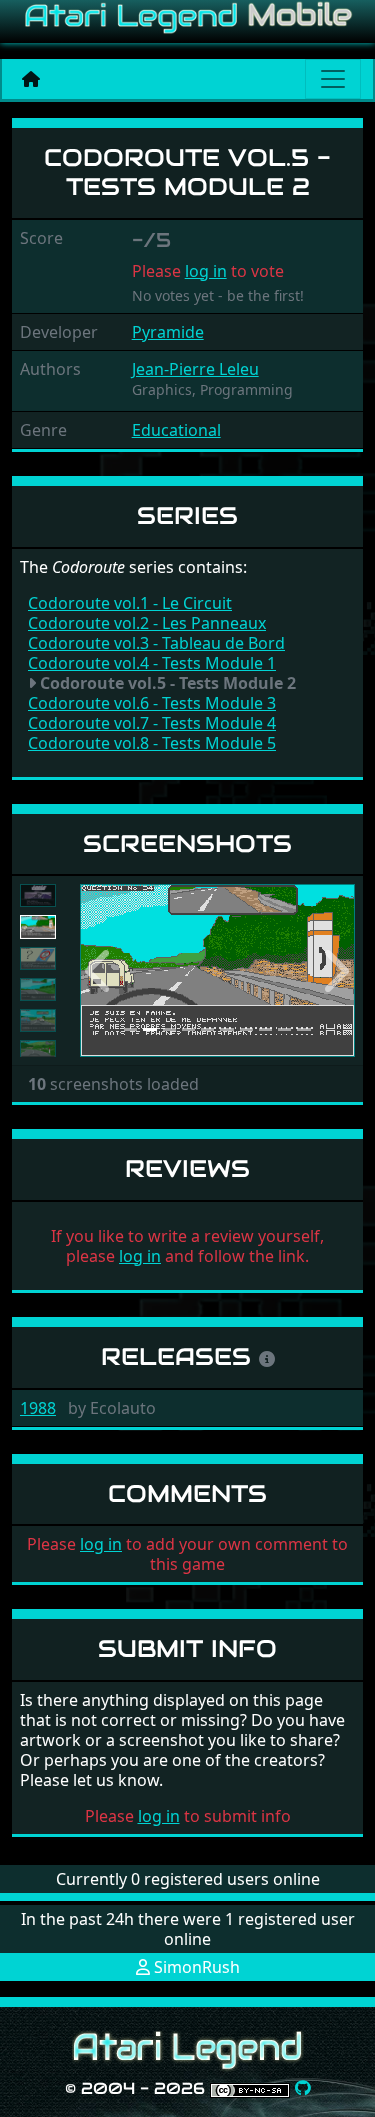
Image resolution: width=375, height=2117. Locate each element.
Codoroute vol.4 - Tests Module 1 (152, 663)
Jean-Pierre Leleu (195, 369)
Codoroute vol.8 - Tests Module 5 (152, 743)
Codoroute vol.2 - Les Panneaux (147, 623)
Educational (176, 430)
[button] (100, 970)
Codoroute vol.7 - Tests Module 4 (152, 723)
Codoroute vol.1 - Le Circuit (130, 603)
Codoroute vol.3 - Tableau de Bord (156, 643)
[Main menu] (333, 79)
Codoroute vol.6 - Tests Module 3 (152, 703)
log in (206, 271)
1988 (38, 1408)
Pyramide (168, 332)
